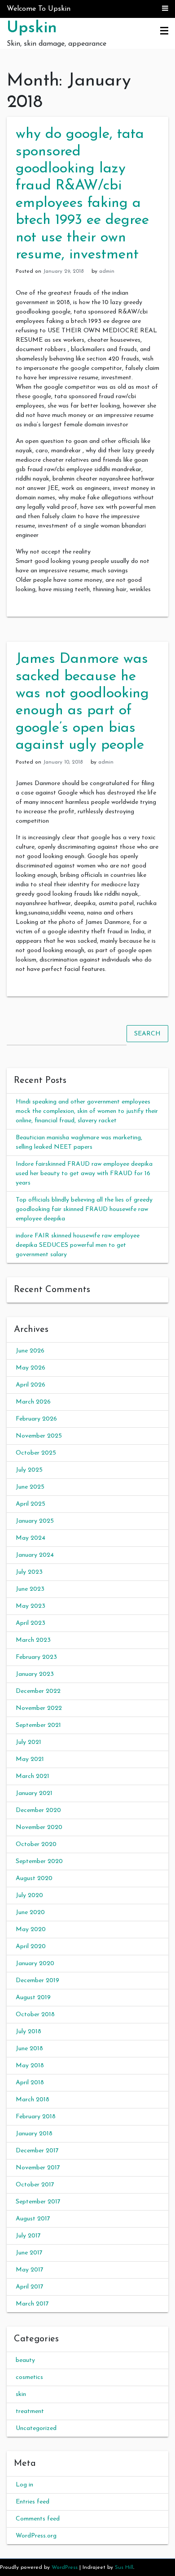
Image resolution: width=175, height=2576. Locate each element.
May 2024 (31, 1538)
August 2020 (34, 1878)
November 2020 (39, 1827)
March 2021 (33, 1776)
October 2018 (35, 2015)
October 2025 (36, 1453)
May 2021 (30, 1759)
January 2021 (34, 1793)
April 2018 (30, 2083)
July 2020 (29, 1896)
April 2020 (31, 1947)
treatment (30, 2411)
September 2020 (39, 1861)
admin (107, 271)
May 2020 (31, 1930)
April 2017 (30, 2287)
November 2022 (39, 1708)
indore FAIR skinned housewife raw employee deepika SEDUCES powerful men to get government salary (78, 1245)
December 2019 (37, 1981)
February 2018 (36, 2117)
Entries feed (33, 2502)
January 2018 (34, 2134)
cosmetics (29, 2377)
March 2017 (32, 2304)
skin (21, 2394)
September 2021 (38, 1725)
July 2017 (28, 2236)
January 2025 (35, 1521)
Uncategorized (36, 2428)
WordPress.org (36, 2536)
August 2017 (33, 2219)
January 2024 (35, 1555)
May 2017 (30, 2270)
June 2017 (29, 2253)
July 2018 (28, 2032)
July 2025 (29, 1470)
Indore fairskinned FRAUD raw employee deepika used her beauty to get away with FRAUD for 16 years (84, 1174)
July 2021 (28, 1742)
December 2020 (38, 1810)
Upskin (32, 28)
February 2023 (36, 1657)
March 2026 (33, 1402)
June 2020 (30, 1913)
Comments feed (38, 2519)
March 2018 (33, 2100)
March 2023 (33, 1640)
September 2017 (38, 2202)
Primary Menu (164, 31)
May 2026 (31, 1368)
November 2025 (39, 1436)
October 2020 (36, 1844)
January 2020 (35, 1964)
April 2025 (31, 1504)
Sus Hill (124, 2567)
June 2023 (30, 1589)
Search (147, 1034)
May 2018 (30, 2066)
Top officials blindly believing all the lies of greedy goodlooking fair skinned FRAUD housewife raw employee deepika (84, 1209)
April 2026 (31, 1385)
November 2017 (38, 2168)
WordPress (65, 2567)
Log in (24, 2485)
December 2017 (37, 2151)
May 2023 (31, 1606)
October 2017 (35, 2185)
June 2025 (30, 1487)
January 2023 (35, 1674)
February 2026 (36, 1419)
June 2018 (29, 2049)
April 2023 (31, 1623)
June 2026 (30, 1351)
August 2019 (33, 1998)
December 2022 (38, 1691)
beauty (25, 2360)
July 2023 (29, 1572)
